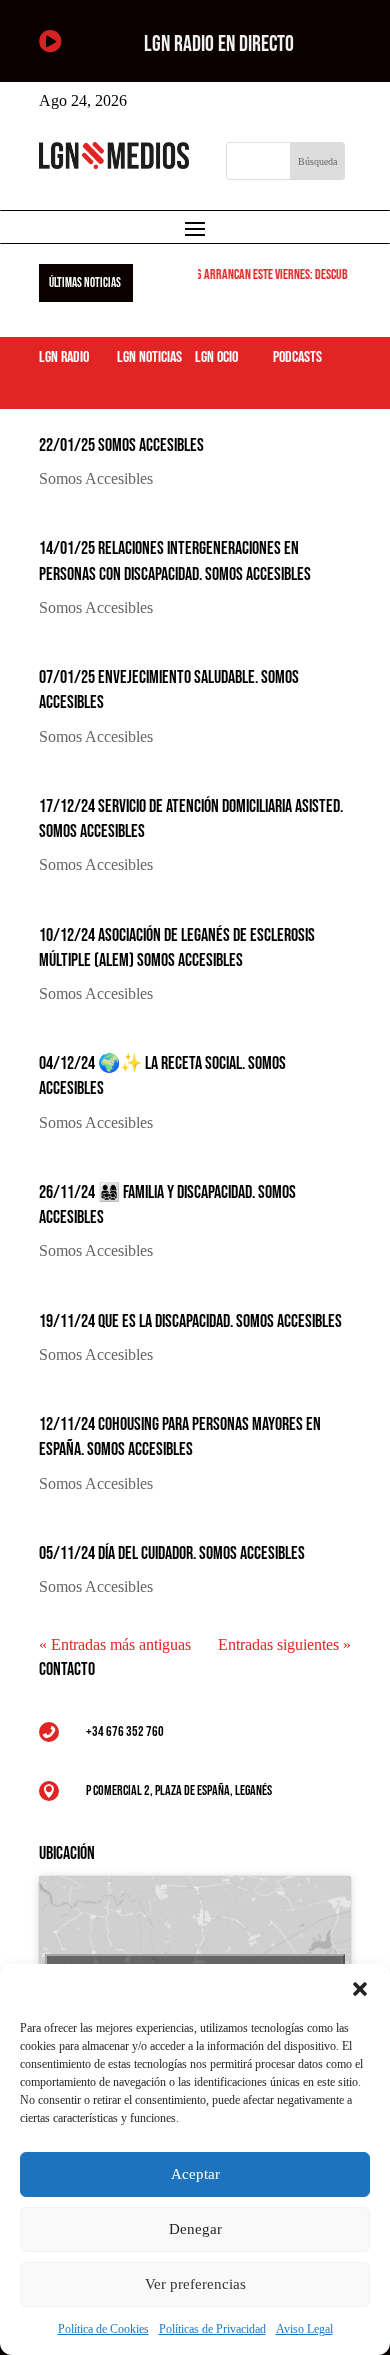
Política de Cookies (103, 2329)
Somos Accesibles (96, 478)
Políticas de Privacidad (212, 2329)
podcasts (297, 357)
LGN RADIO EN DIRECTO (219, 44)
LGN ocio (216, 357)
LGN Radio (64, 357)
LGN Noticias (149, 357)
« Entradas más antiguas (115, 1644)
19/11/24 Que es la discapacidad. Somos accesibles (190, 1321)
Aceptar (195, 2174)
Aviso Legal (304, 2329)
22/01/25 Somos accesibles (121, 445)
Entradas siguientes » (284, 1644)
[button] (360, 1989)
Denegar (195, 2229)
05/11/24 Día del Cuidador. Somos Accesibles (172, 1553)
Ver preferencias (195, 2284)
